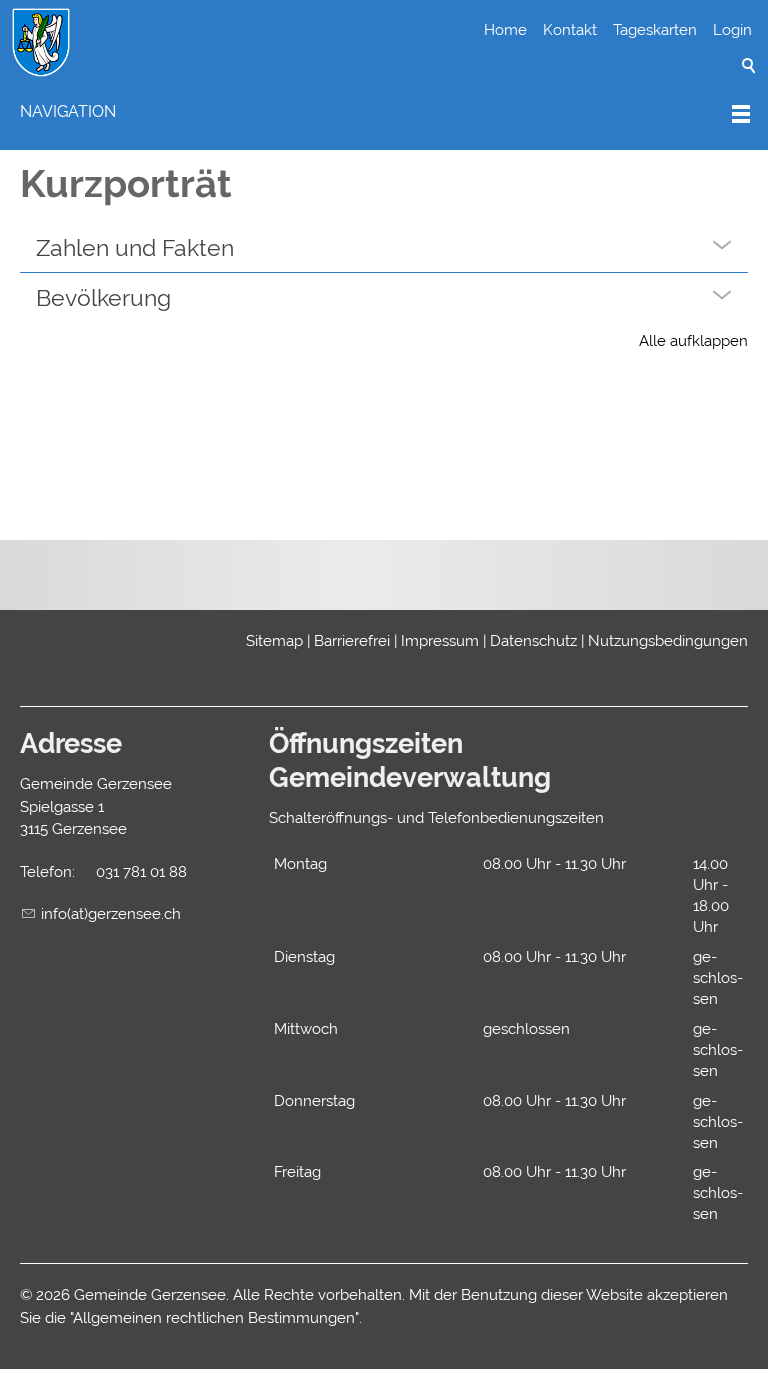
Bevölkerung (103, 297)
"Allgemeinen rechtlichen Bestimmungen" (214, 1318)
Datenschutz (533, 641)
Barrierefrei (352, 641)
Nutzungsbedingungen (668, 641)
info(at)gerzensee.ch (111, 914)
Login (732, 30)
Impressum (440, 641)
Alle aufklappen (693, 341)
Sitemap (274, 641)
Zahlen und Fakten (135, 247)
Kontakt (570, 30)
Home (505, 30)
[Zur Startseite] (41, 43)
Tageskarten (655, 30)
